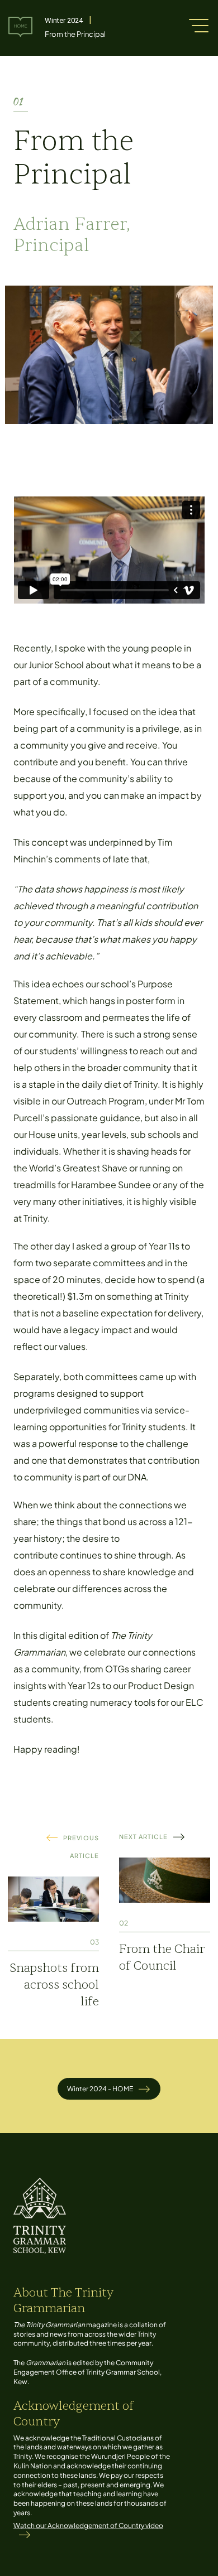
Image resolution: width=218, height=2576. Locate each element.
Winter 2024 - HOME (100, 2089)
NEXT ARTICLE (143, 1837)
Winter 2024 (64, 20)
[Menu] (198, 25)
